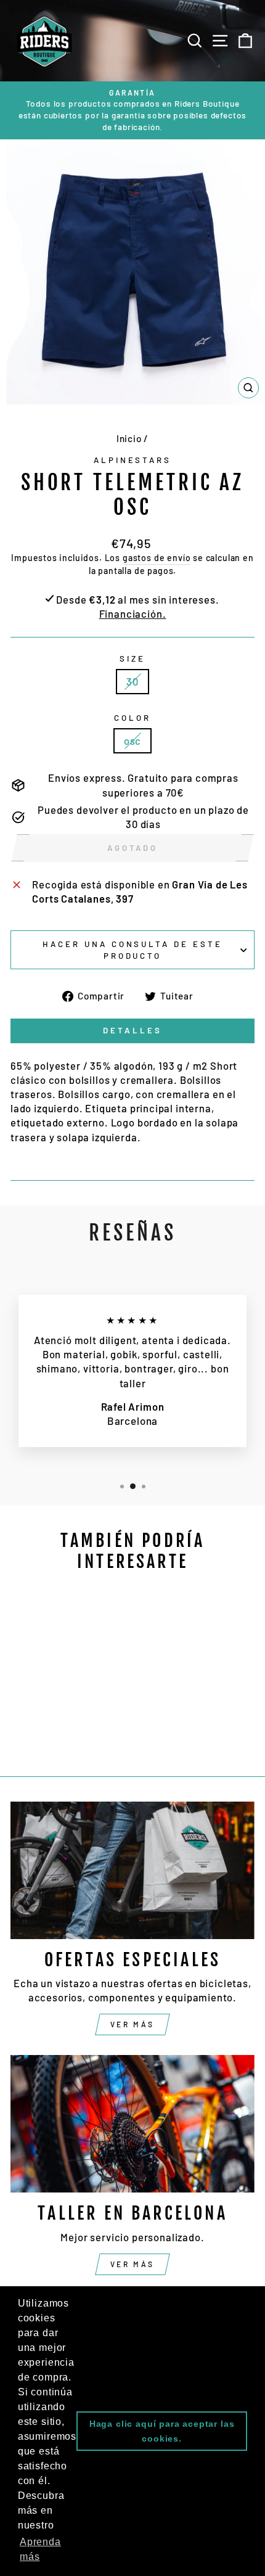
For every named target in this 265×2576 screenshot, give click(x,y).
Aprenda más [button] (40, 2549)
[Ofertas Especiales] (132, 1870)
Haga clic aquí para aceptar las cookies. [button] (162, 2431)
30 (132, 681)
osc (132, 740)
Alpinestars (133, 460)
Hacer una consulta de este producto (132, 950)
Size (132, 658)
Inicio (129, 438)
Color (132, 718)
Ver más (132, 2024)
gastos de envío (157, 558)
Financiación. (133, 613)
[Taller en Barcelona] (132, 2124)
